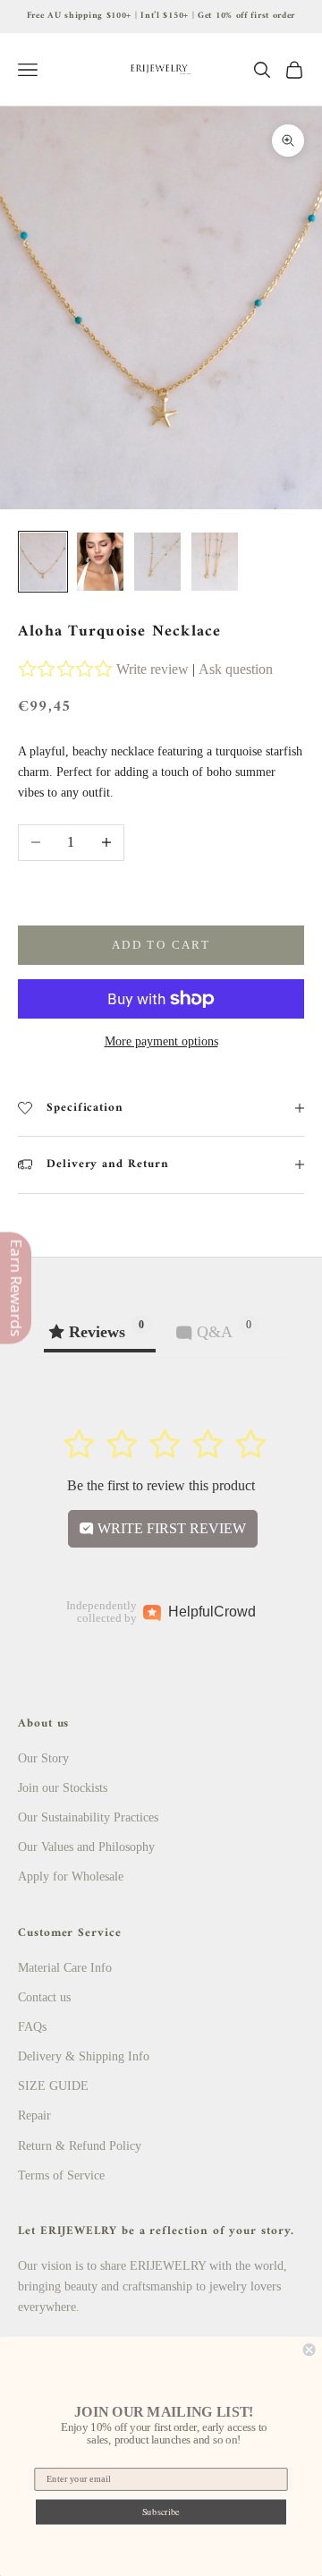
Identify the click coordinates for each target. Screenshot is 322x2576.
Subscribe (161, 2512)
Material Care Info (65, 1968)
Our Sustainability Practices (88, 1817)
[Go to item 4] (215, 562)
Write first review (170, 1528)
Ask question (236, 669)
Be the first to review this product (161, 1485)
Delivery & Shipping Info (84, 2056)
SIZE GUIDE (53, 2086)
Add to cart (161, 945)
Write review (153, 669)
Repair (34, 2115)
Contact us (44, 1997)
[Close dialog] (309, 2350)
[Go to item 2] (100, 562)
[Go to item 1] (43, 562)
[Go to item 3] (157, 562)
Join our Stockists (63, 1788)
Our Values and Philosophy (86, 1847)
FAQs (32, 2027)
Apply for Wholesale (71, 1877)
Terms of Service (61, 2175)
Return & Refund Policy (80, 2146)
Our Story (43, 1758)
